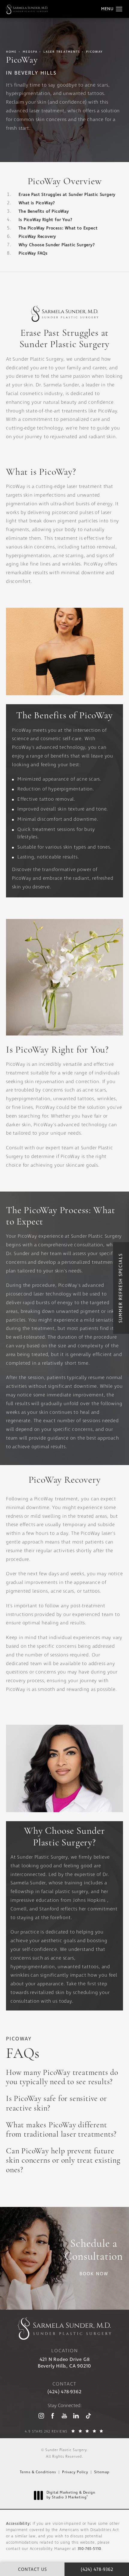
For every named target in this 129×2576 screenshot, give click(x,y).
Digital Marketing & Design (71, 2495)
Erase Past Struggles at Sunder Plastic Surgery (67, 195)
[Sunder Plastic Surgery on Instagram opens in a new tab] (41, 2416)
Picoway (94, 52)
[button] (119, 9)
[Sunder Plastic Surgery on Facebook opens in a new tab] (53, 2416)
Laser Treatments (62, 52)
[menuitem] (41, 2416)
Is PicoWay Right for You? (45, 220)
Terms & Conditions (38, 2472)
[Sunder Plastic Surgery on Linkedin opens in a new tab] (76, 2416)
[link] (64, 2392)
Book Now (94, 2274)
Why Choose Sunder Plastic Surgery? (57, 245)
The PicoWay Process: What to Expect (58, 228)
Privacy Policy (75, 2472)
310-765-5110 (90, 2549)
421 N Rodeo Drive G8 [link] (64, 2363)
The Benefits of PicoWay (44, 211)
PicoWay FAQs (33, 253)
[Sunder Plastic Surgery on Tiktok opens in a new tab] (88, 2416)
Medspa (30, 52)
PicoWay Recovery (37, 237)
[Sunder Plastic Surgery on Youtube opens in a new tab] (64, 2416)
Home (11, 52)
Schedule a (94, 2251)
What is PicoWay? (37, 203)
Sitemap (102, 2472)
